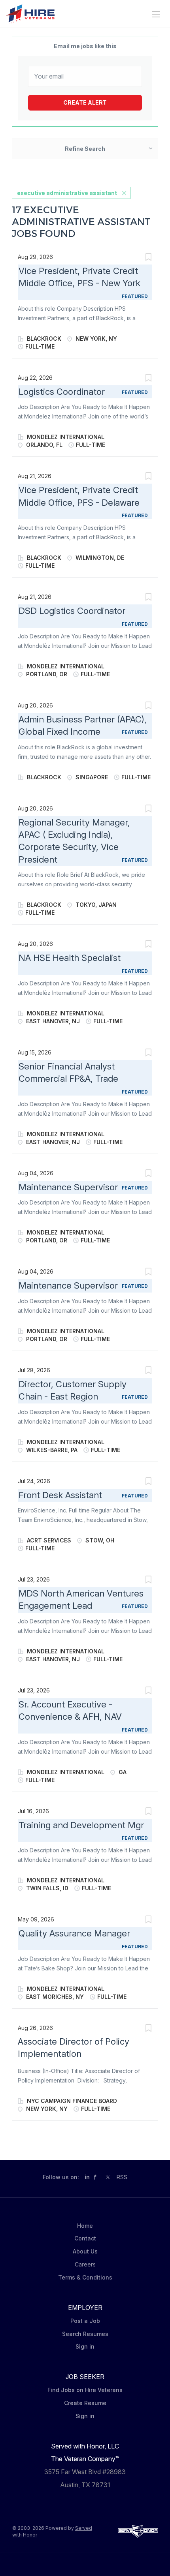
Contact (85, 2238)
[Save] (148, 258)
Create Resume (85, 2403)
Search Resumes (85, 2334)
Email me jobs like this (85, 46)
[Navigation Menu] (156, 14)
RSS (122, 2177)
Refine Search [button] (85, 149)
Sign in (85, 2346)
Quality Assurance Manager (74, 1933)
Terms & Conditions (85, 2277)
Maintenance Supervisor (68, 1187)
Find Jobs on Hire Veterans (85, 2390)
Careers (85, 2264)
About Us (85, 2251)
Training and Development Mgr (81, 1825)
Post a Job (85, 2321)
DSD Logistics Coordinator (72, 611)
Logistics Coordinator (62, 392)
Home (85, 2226)
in (87, 2177)
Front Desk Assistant (60, 1495)
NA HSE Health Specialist (70, 958)
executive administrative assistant (67, 193)
